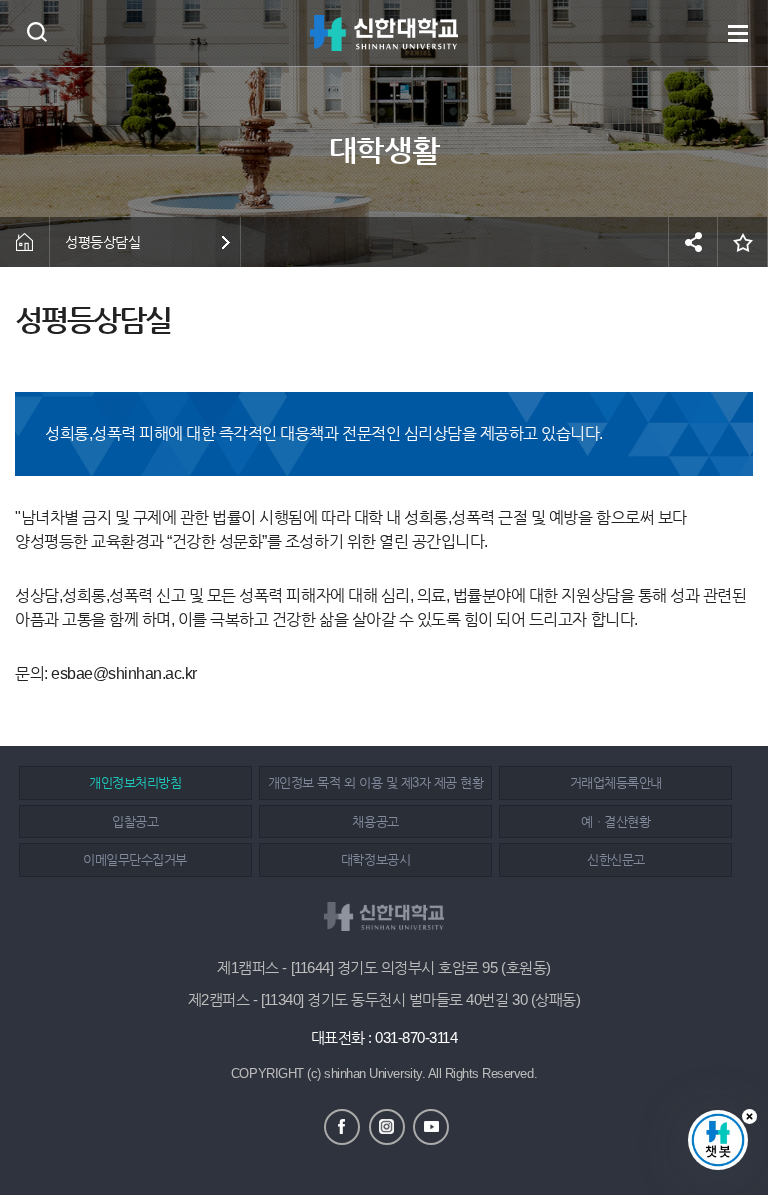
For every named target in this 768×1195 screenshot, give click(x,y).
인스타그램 (387, 1127)
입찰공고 (135, 821)
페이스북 (342, 1127)
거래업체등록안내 (616, 782)
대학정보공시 (375, 859)
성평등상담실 (102, 242)
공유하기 (693, 242)
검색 (36, 31)
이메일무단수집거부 (135, 859)
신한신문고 (616, 859)
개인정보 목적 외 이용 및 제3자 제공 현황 (375, 782)
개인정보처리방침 (135, 782)
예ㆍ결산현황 (615, 821)
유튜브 (431, 1127)
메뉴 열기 (738, 33)
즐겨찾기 (743, 242)
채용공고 (375, 821)
